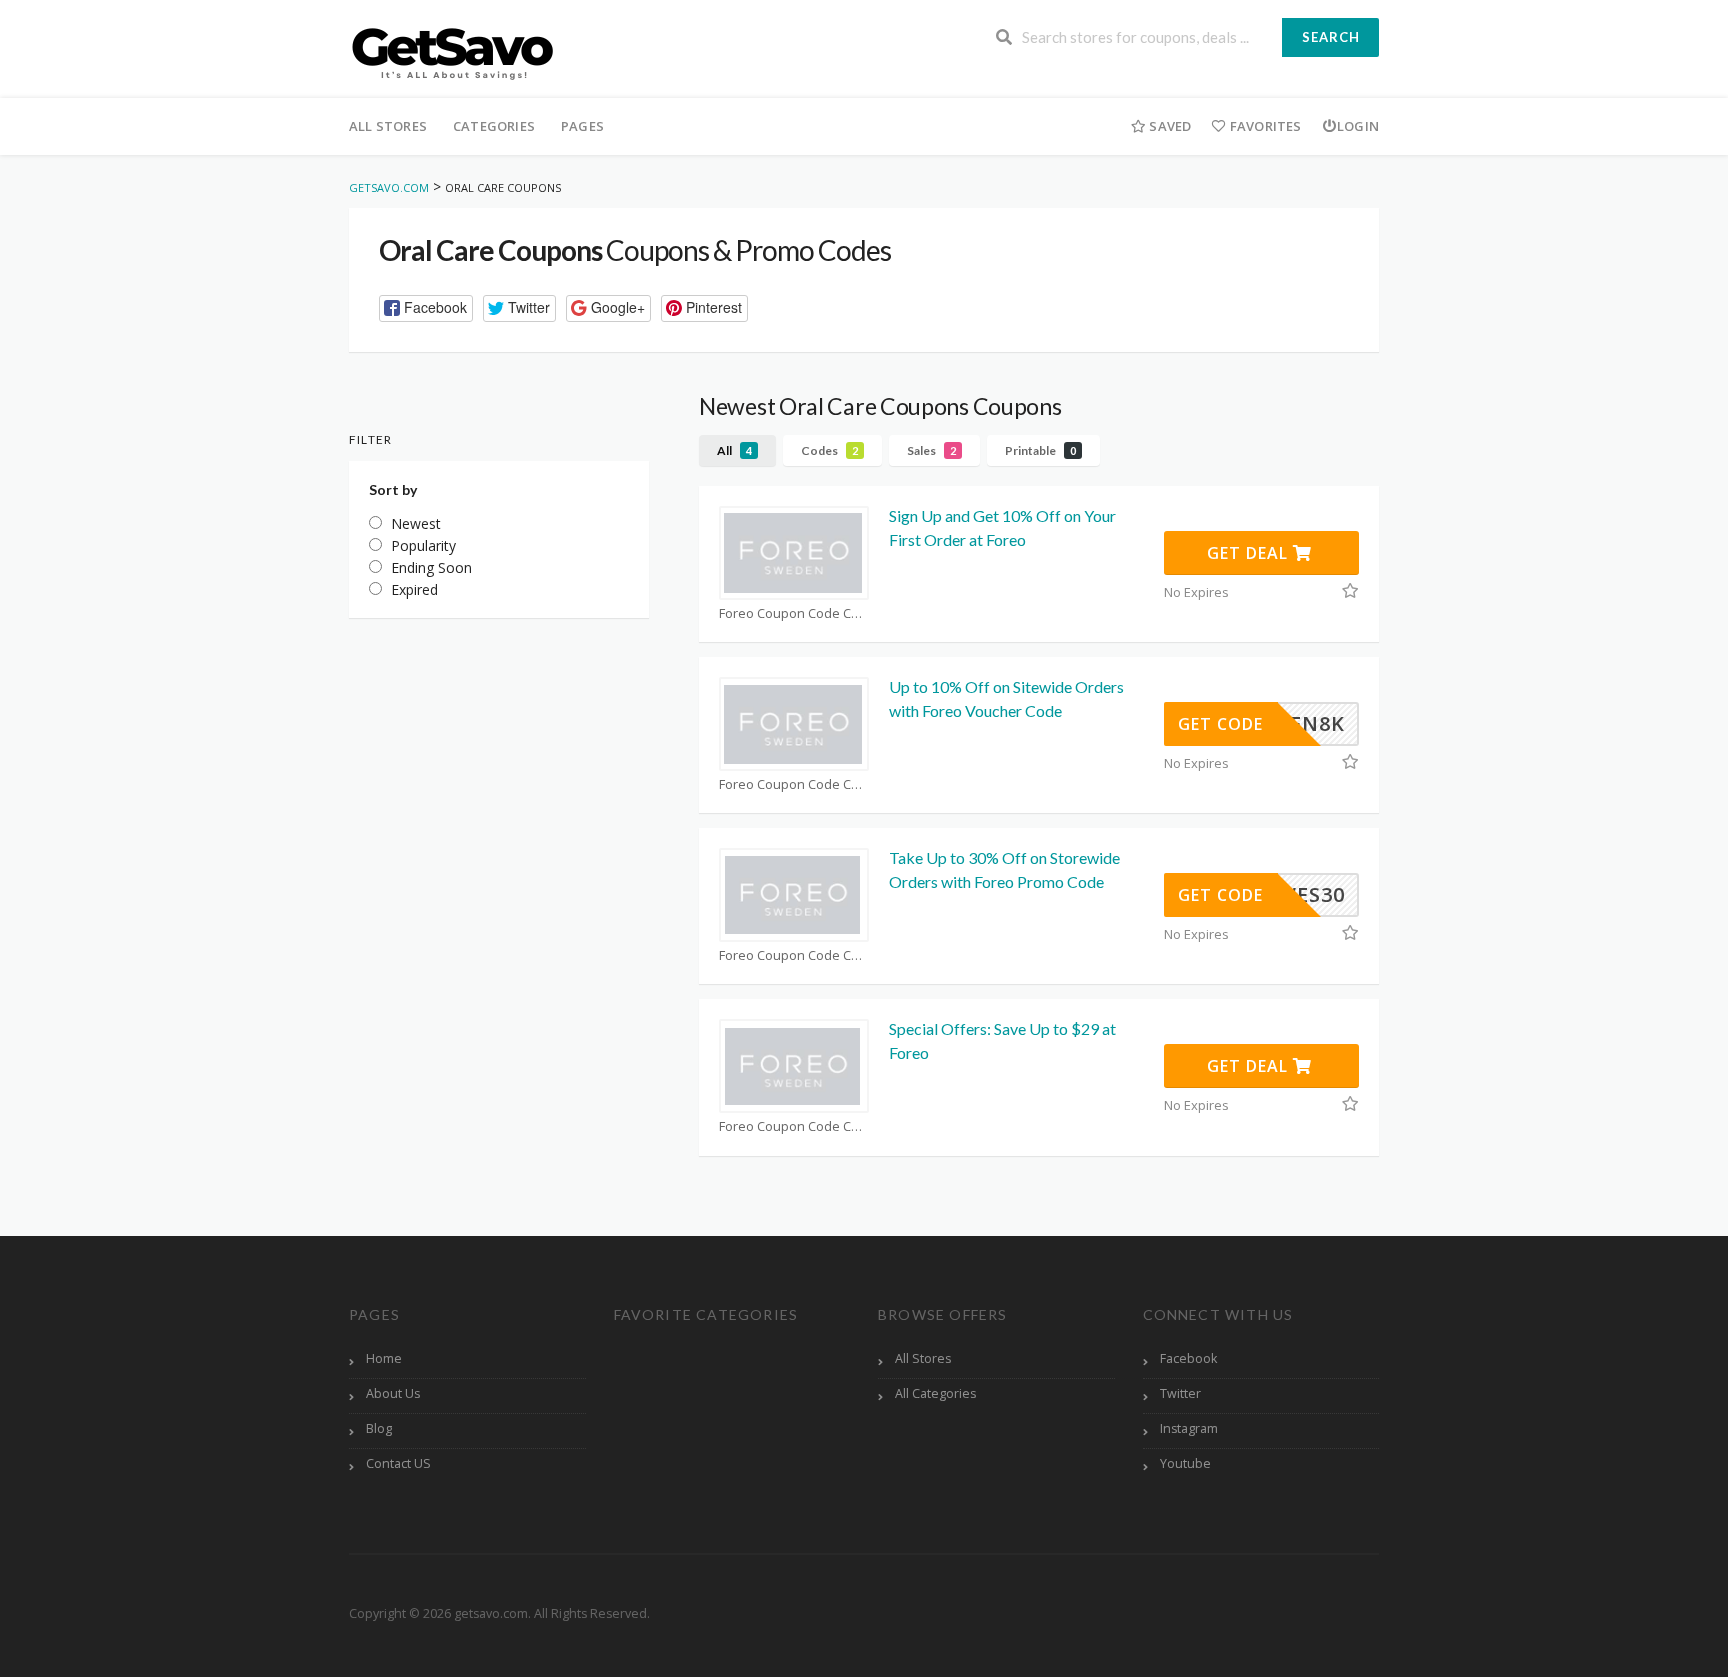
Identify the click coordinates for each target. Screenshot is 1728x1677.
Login (1358, 126)
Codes (829, 450)
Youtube (1185, 1463)
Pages (582, 126)
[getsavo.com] (452, 50)
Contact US (398, 1463)
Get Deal (1250, 553)
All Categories (935, 1393)
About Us (393, 1393)
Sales (931, 450)
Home (384, 1358)
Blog (379, 1428)
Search (1331, 37)
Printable (1040, 450)
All (734, 450)
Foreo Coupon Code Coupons (794, 613)
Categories (494, 126)
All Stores (388, 126)
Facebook (1188, 1358)
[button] (426, 308)
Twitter (1180, 1393)
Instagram (1189, 1428)
